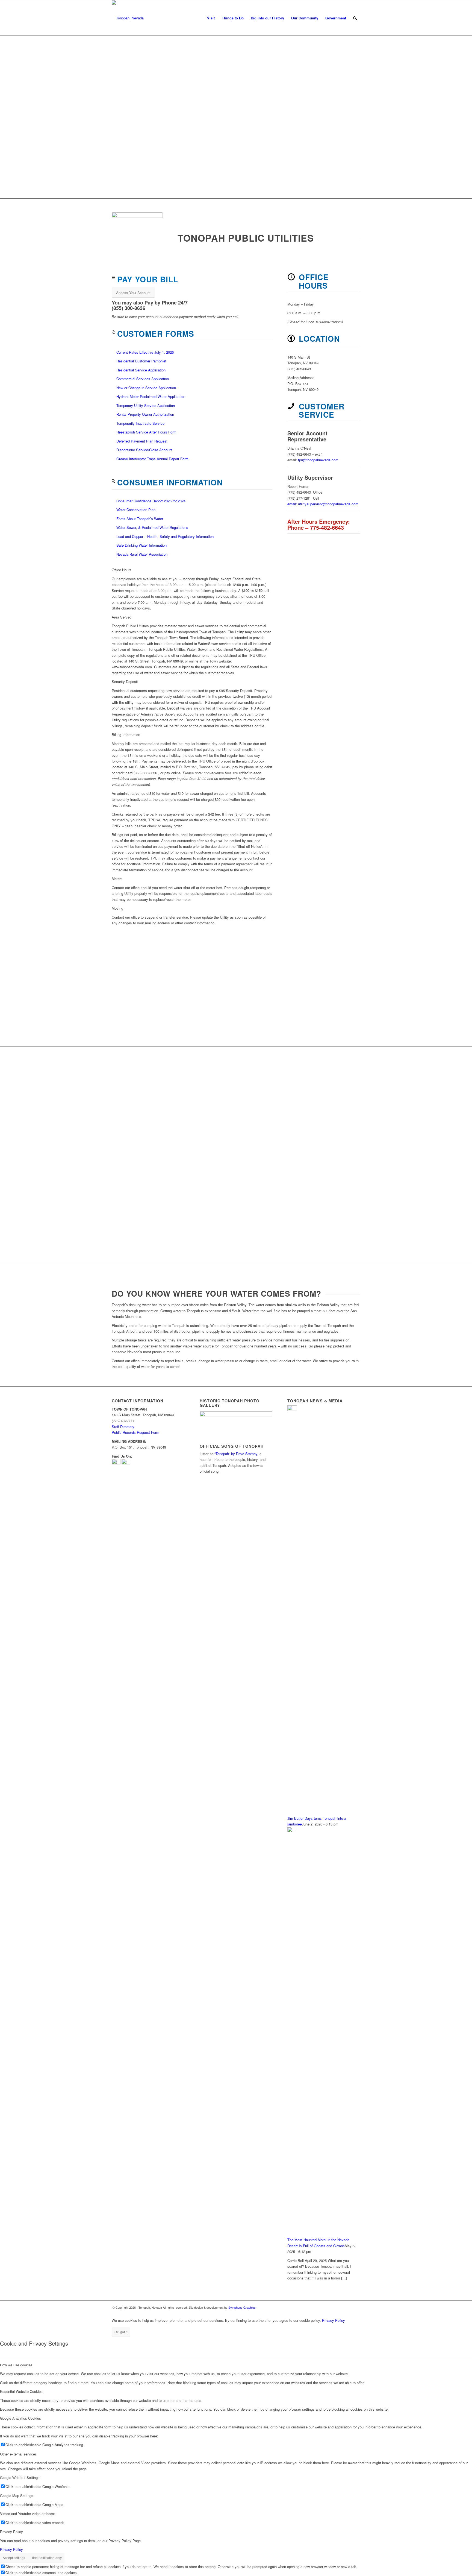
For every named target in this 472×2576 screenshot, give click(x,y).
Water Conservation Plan (136, 510)
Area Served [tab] (122, 617)
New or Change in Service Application (146, 388)
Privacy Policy (334, 2320)
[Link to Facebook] (348, 2307)
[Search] (355, 18)
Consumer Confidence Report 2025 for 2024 (151, 501)
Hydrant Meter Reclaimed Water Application (151, 396)
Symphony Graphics (242, 2307)
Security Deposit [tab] (125, 682)
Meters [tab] (117, 879)
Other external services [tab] (18, 2454)
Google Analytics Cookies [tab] (20, 2418)
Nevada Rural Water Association (142, 554)
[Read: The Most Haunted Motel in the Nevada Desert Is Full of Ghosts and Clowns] (292, 1831)
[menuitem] (211, 18)
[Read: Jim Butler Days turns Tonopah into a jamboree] (292, 1409)
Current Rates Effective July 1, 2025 (145, 352)
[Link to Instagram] (356, 2307)
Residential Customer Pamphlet (141, 361)
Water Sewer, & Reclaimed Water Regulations (152, 527)
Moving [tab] (117, 908)
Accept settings (14, 2558)
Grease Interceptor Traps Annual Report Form (152, 459)
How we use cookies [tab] (16, 2365)
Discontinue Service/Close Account (144, 450)
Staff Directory (123, 1427)
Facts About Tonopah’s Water (140, 519)
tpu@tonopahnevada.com (318, 460)
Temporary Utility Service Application (146, 405)
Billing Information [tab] (126, 735)
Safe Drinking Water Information (141, 545)
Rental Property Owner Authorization (145, 414)
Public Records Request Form (135, 1432)
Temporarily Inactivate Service (140, 423)
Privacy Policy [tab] (11, 2532)
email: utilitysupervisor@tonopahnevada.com (323, 504)
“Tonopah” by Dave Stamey (236, 1454)
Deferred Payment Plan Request (142, 441)
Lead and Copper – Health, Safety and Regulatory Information (166, 536)
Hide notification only (46, 2558)
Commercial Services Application (143, 379)
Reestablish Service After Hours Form (146, 432)
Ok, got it (121, 2332)
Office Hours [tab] (122, 570)
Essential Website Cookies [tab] (21, 2391)
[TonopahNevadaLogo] (128, 18)
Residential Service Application (141, 370)
